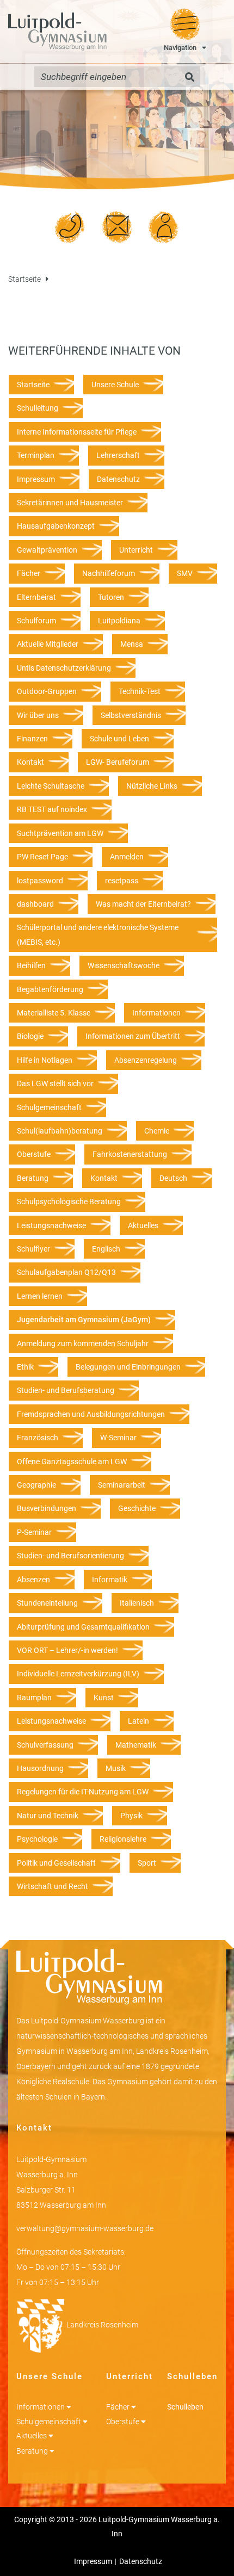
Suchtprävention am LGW (60, 833)
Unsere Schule (115, 385)
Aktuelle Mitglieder (48, 644)
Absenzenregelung (146, 1060)
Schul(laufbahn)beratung (60, 1131)
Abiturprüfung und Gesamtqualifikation (83, 1627)
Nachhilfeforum (109, 573)
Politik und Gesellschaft (56, 1863)
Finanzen (32, 739)
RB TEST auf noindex (52, 809)
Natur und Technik (48, 1816)
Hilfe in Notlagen (45, 1060)
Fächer (29, 573)
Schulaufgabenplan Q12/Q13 (66, 1272)
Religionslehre (123, 1839)
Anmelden (127, 857)
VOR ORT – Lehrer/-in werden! (67, 1650)
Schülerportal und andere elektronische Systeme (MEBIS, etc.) (98, 934)
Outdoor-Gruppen (47, 691)
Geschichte (137, 1508)
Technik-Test (140, 691)
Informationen (156, 1013)
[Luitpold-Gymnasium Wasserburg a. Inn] (57, 32)
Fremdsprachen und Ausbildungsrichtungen (91, 1414)
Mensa (132, 644)
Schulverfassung (45, 1745)
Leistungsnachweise (51, 1225)
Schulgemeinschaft (49, 1107)
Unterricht (136, 550)
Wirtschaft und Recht (53, 1886)
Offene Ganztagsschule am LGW (72, 1462)
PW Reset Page (42, 857)
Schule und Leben (119, 739)
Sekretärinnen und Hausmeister (70, 503)
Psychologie (37, 1839)
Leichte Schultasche (51, 786)
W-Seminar (118, 1438)
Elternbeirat (36, 597)
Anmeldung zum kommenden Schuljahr (83, 1343)
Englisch (106, 1249)
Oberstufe (34, 1154)
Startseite (24, 279)
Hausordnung (40, 1768)
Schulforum (36, 621)
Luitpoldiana (119, 621)
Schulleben (185, 2407)
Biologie (30, 1036)
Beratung (33, 1178)
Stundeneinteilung (47, 1603)
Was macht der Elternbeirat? (143, 904)
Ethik (25, 1367)
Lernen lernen (40, 1296)
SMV (185, 573)
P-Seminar (34, 1532)
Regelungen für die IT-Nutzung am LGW (83, 1792)
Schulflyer (33, 1249)
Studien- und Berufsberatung (66, 1390)
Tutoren (111, 597)
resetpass (122, 881)
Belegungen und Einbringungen (128, 1367)
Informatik (110, 1580)
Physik (131, 1816)
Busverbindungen (47, 1508)
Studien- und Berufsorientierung (70, 1556)
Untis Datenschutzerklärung (64, 668)
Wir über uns (38, 715)
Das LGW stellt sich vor (55, 1083)
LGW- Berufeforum (118, 762)
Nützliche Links (152, 786)
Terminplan (36, 455)
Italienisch (137, 1603)
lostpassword (40, 881)
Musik (116, 1768)
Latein (138, 1721)
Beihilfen (31, 965)
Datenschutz (118, 479)
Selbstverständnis (131, 715)
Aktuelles (143, 1225)
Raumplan (34, 1698)
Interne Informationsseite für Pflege (77, 432)
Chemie (157, 1131)
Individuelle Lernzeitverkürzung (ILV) (78, 1674)
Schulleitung (38, 408)
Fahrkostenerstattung (130, 1154)
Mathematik (136, 1745)
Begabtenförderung (50, 989)
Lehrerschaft (118, 455)
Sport (147, 1863)
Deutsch (173, 1178)
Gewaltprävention (47, 550)
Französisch (38, 1438)
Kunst (104, 1698)
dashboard (35, 904)
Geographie (36, 1485)
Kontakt (30, 762)
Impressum (36, 479)
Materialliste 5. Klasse (54, 1013)
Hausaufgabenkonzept (56, 526)
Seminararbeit (122, 1485)
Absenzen (33, 1580)
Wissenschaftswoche (124, 965)
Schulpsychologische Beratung (69, 1202)
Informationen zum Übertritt (133, 1036)
